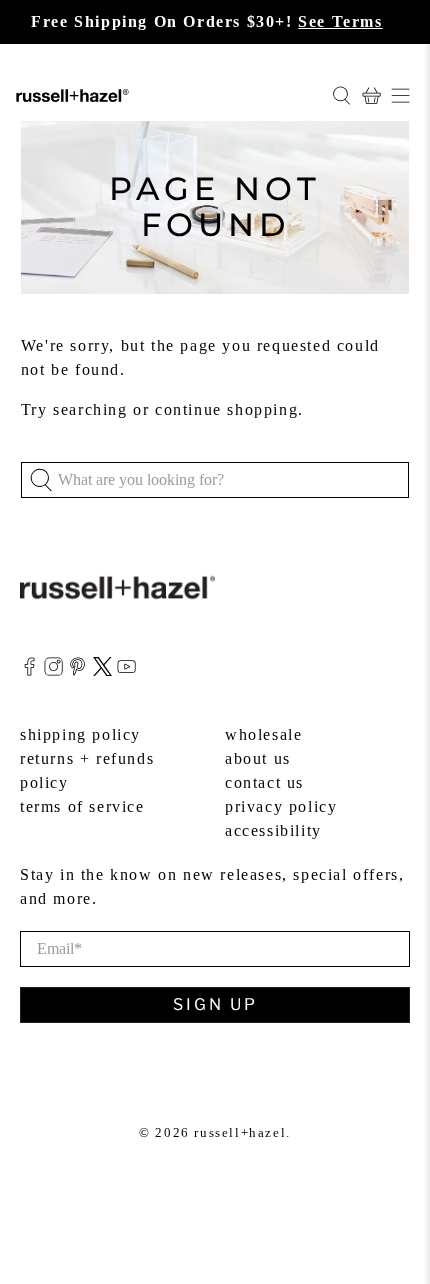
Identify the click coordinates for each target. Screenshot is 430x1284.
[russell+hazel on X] (102, 670)
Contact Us (264, 782)
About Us (258, 758)
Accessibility (273, 830)
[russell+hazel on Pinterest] (77, 670)
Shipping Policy (80, 734)
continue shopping (226, 409)
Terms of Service (82, 806)
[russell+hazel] (166, 95)
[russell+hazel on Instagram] (53, 670)
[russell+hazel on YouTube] (126, 670)
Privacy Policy (281, 806)
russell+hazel (240, 1132)
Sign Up (215, 1004)
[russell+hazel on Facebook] (29, 670)
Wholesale (263, 734)
